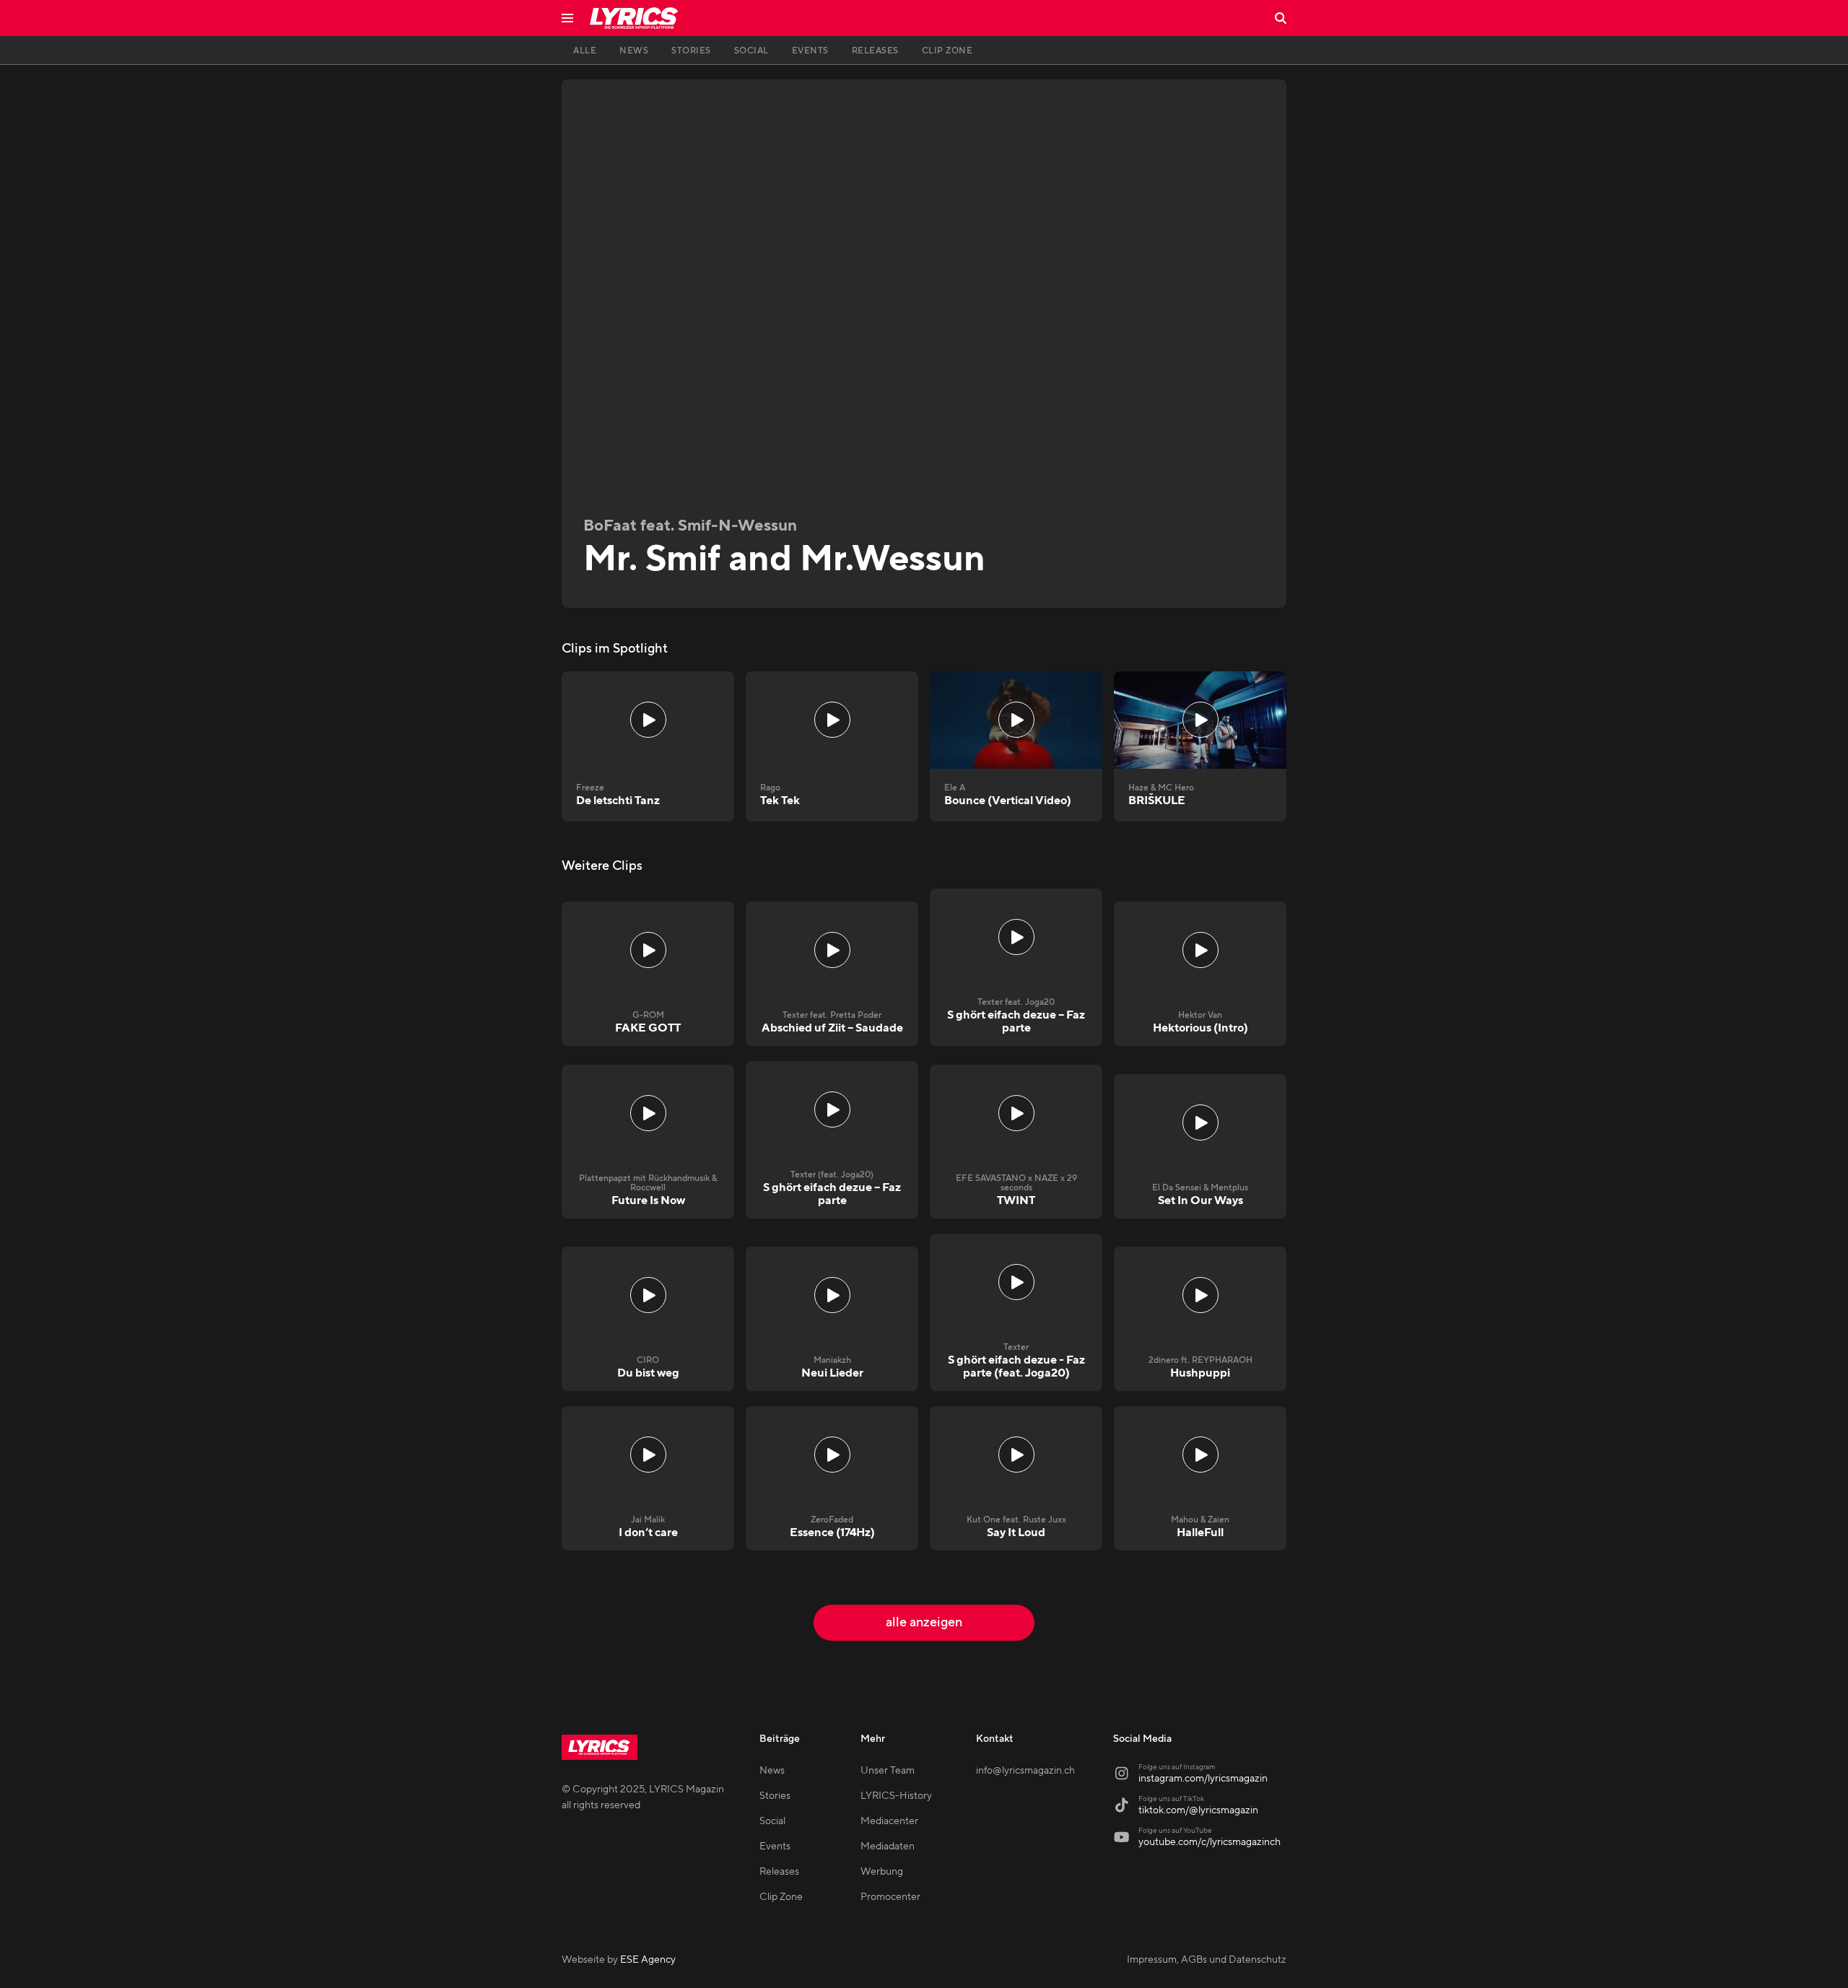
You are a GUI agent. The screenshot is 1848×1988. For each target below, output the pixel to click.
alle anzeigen (924, 1622)
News (772, 1771)
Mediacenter (889, 1821)
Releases (779, 1872)
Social (772, 1821)
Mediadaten (888, 1847)
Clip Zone (781, 1897)
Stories (775, 1796)
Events (775, 1847)
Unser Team (888, 1771)
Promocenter (890, 1897)
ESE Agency (648, 1960)
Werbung (882, 1872)
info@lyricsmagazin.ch (1025, 1771)
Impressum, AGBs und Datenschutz (1207, 1960)
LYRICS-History (896, 1796)
